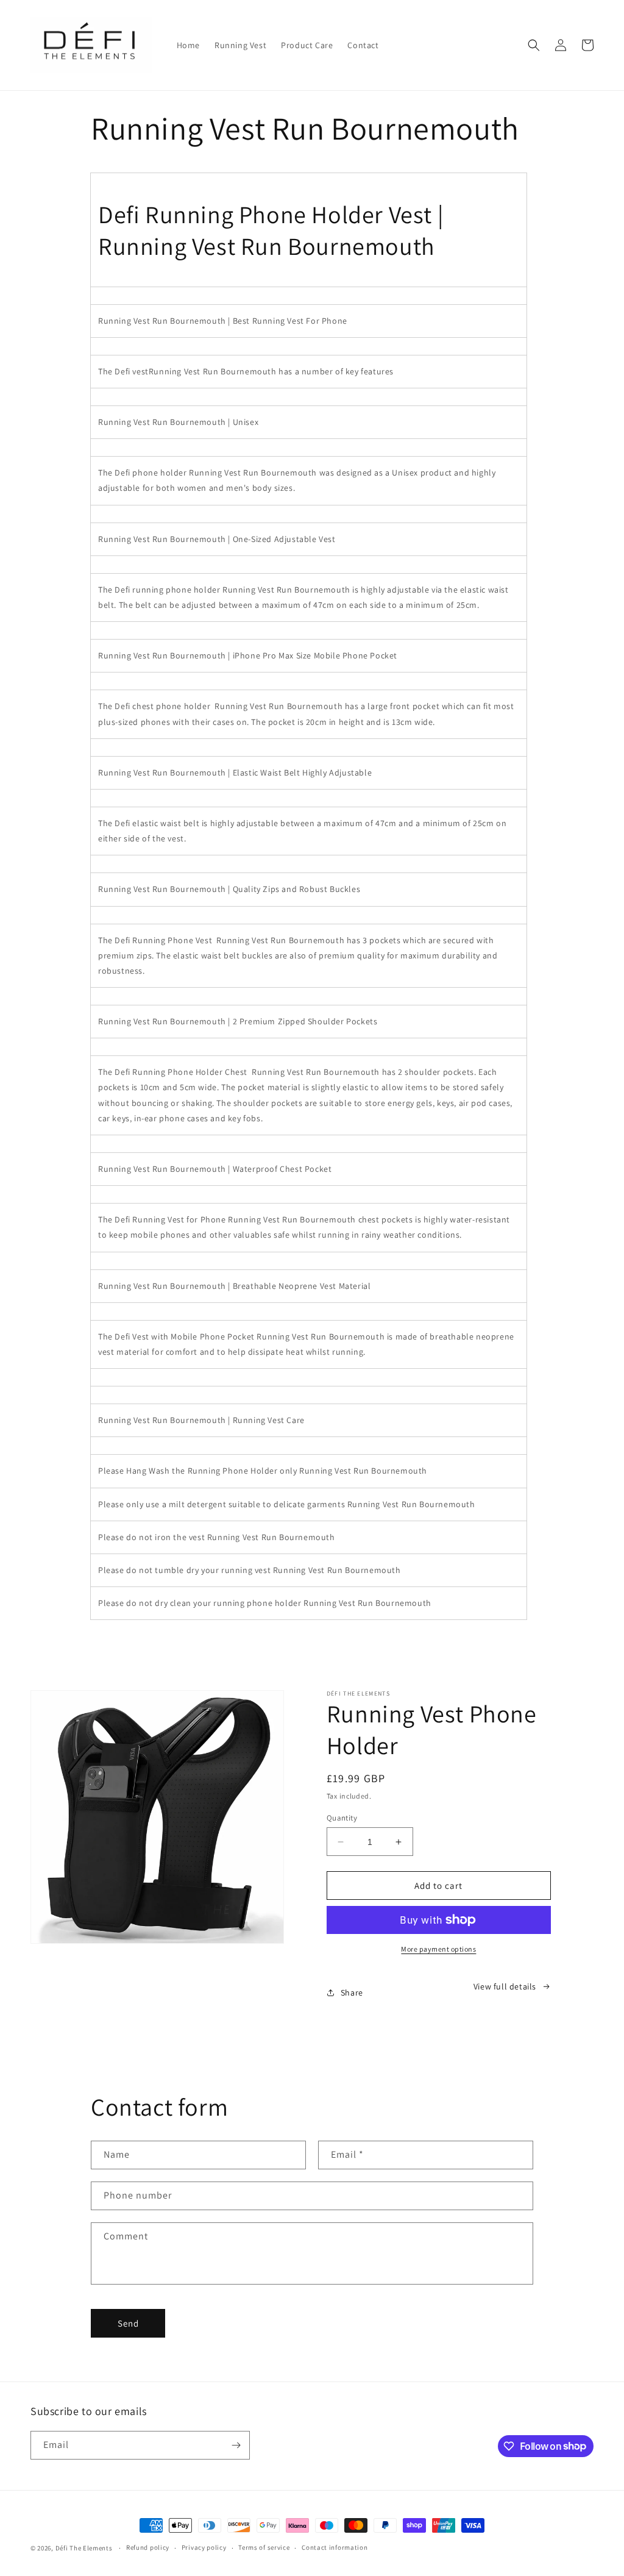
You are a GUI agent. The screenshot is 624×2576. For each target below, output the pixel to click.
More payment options (438, 1949)
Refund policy (148, 2547)
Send (128, 2323)
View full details (505, 1986)
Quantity (342, 1818)
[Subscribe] (236, 2445)
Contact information (335, 2547)
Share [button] (352, 1993)
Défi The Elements (84, 2548)
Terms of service (264, 2547)
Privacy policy (204, 2547)
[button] (534, 45)
